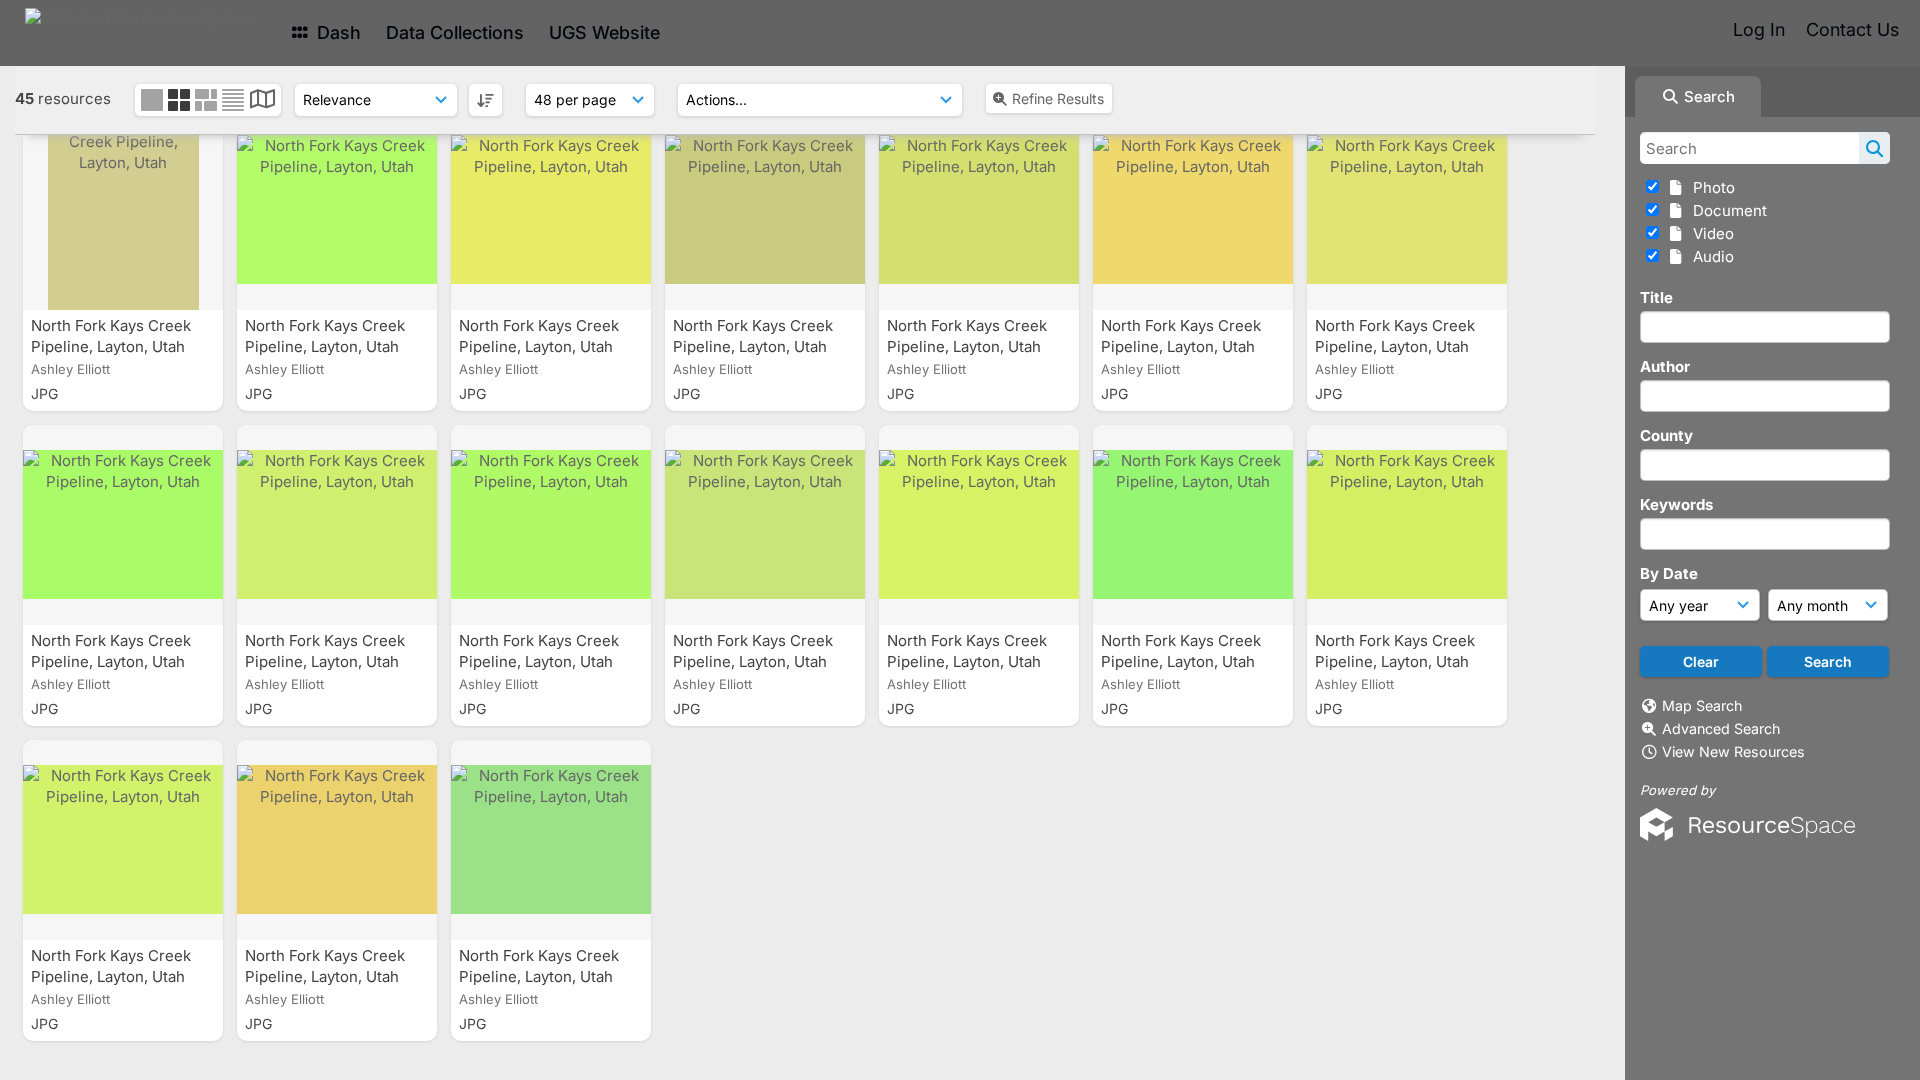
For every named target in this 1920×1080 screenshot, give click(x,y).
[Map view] (262, 101)
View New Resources (1733, 751)
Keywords (1676, 504)
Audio (1709, 256)
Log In (1759, 29)
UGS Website (604, 32)
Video (1709, 233)
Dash (336, 32)
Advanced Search (1721, 728)
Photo (1710, 187)
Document (1726, 210)
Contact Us (1852, 29)
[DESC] (485, 100)
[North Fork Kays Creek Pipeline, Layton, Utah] (123, 210)
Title (1656, 297)
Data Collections (455, 32)
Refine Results (1058, 98)
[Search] (1874, 148)
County (1666, 435)
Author (1665, 366)
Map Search (1702, 705)
